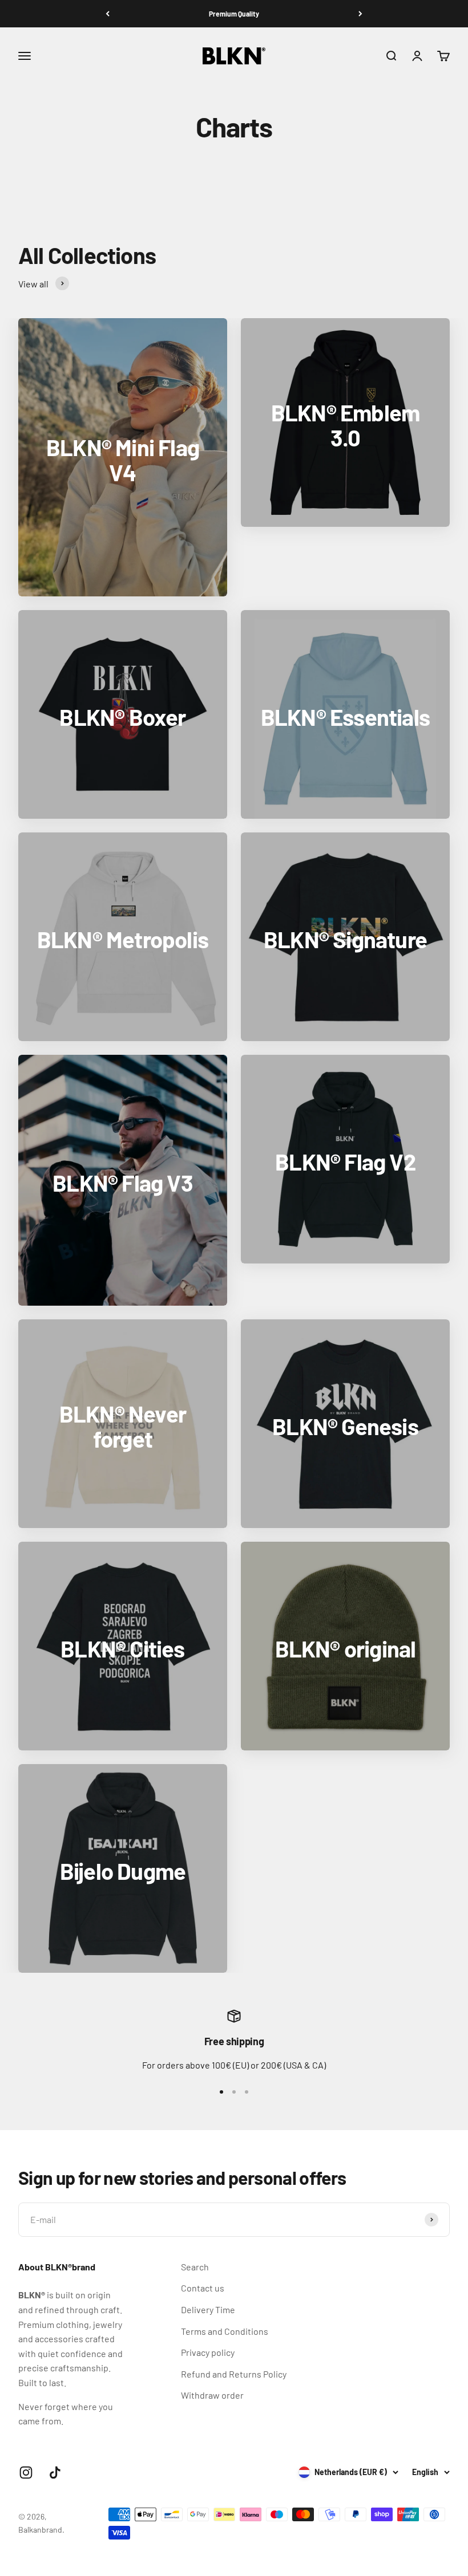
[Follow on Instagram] (26, 2473)
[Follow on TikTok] (55, 2473)
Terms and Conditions (225, 2331)
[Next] (360, 14)
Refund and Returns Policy (234, 2374)
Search (195, 2267)
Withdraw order (212, 2395)
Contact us (203, 2288)
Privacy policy (208, 2352)
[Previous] (108, 14)
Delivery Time (208, 2309)
